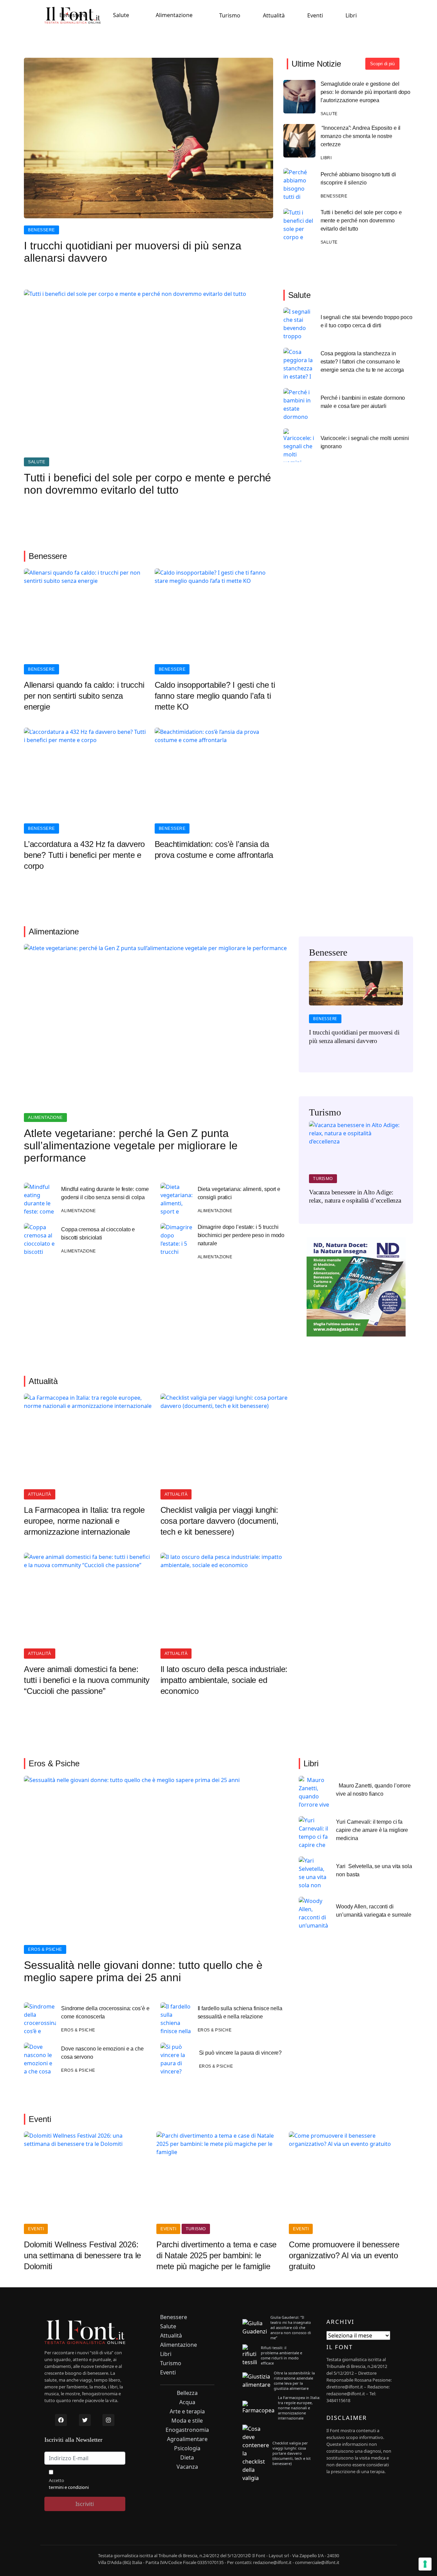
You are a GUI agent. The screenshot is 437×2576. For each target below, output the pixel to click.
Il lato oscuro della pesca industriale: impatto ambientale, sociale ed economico (224, 1680)
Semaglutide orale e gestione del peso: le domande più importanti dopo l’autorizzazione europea (366, 92)
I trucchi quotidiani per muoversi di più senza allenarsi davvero (133, 252)
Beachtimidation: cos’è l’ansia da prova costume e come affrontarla (214, 849)
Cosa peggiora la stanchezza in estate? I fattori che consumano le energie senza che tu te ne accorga (362, 362)
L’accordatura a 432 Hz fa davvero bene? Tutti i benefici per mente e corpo (84, 855)
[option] (356, 1007)
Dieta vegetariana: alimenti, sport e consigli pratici (239, 1193)
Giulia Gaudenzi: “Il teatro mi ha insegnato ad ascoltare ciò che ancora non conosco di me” (291, 2327)
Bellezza (187, 2393)
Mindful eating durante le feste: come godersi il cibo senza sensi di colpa (105, 1193)
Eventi (315, 15)
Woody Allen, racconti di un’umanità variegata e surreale (374, 1911)
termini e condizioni (69, 2487)
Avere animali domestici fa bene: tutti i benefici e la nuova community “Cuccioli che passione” (87, 1680)
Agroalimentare (187, 2439)
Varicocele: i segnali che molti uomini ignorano (365, 442)
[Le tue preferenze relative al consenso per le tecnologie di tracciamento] (425, 2564)
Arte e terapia (187, 2411)
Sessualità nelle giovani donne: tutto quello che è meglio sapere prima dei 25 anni (143, 1971)
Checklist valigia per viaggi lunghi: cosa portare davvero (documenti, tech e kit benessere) (220, 1521)
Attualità (274, 15)
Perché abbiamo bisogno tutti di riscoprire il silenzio (358, 179)
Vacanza (187, 2467)
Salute (121, 15)
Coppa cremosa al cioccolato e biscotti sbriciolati (98, 1234)
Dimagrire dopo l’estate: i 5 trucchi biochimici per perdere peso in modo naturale (241, 1235)
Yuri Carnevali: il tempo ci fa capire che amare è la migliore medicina (372, 1830)
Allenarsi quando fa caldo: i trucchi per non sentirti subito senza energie (84, 696)
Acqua (187, 2402)
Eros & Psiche (45, 1949)
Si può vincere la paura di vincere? (241, 2053)
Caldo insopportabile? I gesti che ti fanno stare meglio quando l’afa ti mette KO (215, 696)
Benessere (73, 15)
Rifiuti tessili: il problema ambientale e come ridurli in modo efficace (281, 2355)
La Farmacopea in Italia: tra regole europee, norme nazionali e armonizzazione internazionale (84, 1521)
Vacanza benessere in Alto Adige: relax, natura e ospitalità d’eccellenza (355, 1196)
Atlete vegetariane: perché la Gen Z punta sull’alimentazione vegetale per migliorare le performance (131, 1146)
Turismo (230, 15)
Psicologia (187, 2448)
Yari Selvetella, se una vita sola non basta (374, 1870)
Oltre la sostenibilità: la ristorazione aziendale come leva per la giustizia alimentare (294, 2381)
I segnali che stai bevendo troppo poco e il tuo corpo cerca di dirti (366, 321)
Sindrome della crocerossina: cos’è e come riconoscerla (105, 2012)
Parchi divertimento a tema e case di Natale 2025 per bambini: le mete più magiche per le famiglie (216, 2255)
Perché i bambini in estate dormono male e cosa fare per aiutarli (363, 402)
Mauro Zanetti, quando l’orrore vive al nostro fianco (373, 1790)
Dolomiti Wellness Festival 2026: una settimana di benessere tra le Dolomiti (82, 2255)
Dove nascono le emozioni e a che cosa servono (102, 2053)
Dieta (187, 2458)
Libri (351, 15)
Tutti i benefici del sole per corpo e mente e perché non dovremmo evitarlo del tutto (361, 221)
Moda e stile (187, 2421)
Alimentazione (174, 15)
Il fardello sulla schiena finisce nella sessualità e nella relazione (240, 2012)
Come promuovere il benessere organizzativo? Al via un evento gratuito (344, 2255)
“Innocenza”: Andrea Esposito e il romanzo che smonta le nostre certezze (361, 136)
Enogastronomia (187, 2430)
